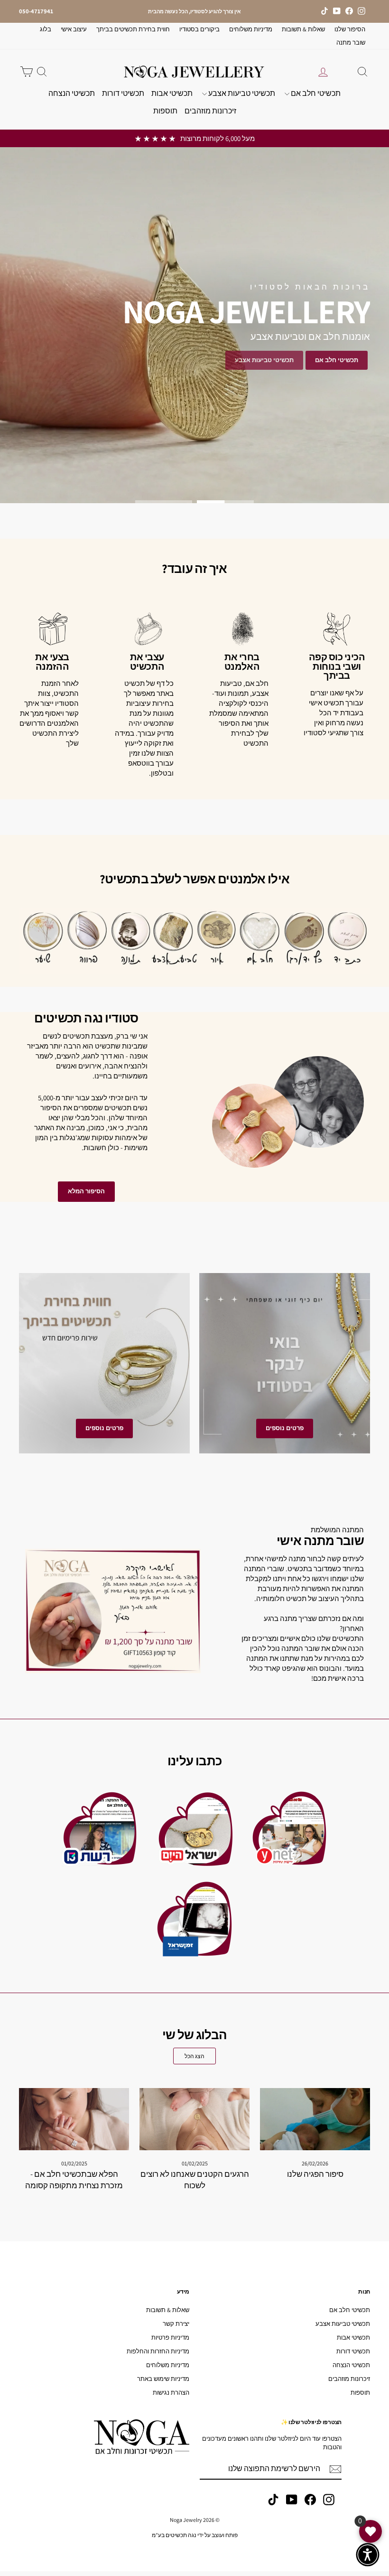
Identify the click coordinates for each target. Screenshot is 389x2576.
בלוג (46, 29)
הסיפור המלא (86, 1191)
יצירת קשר (176, 2324)
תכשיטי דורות (123, 93)
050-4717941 (36, 11)
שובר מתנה (351, 42)
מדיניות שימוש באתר (163, 2379)
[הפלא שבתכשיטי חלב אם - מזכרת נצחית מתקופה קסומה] (74, 2119)
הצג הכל (194, 2056)
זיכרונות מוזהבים (210, 111)
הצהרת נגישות (171, 2393)
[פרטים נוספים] (285, 1363)
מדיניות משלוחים (251, 29)
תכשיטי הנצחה (72, 93)
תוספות (165, 111)
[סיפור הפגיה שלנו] (315, 2119)
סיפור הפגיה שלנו (315, 2174)
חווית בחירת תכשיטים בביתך (133, 29)
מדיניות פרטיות (170, 2337)
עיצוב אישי (74, 29)
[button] (368, 2555)
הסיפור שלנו (350, 29)
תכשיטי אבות (172, 93)
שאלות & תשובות (303, 29)
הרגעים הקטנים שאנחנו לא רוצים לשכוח (195, 2180)
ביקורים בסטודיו (199, 29)
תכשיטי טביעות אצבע (241, 93)
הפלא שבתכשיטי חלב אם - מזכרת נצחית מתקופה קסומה (74, 2180)
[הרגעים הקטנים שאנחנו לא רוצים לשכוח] (194, 2119)
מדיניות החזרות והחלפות (158, 2351)
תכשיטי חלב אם (315, 93)
